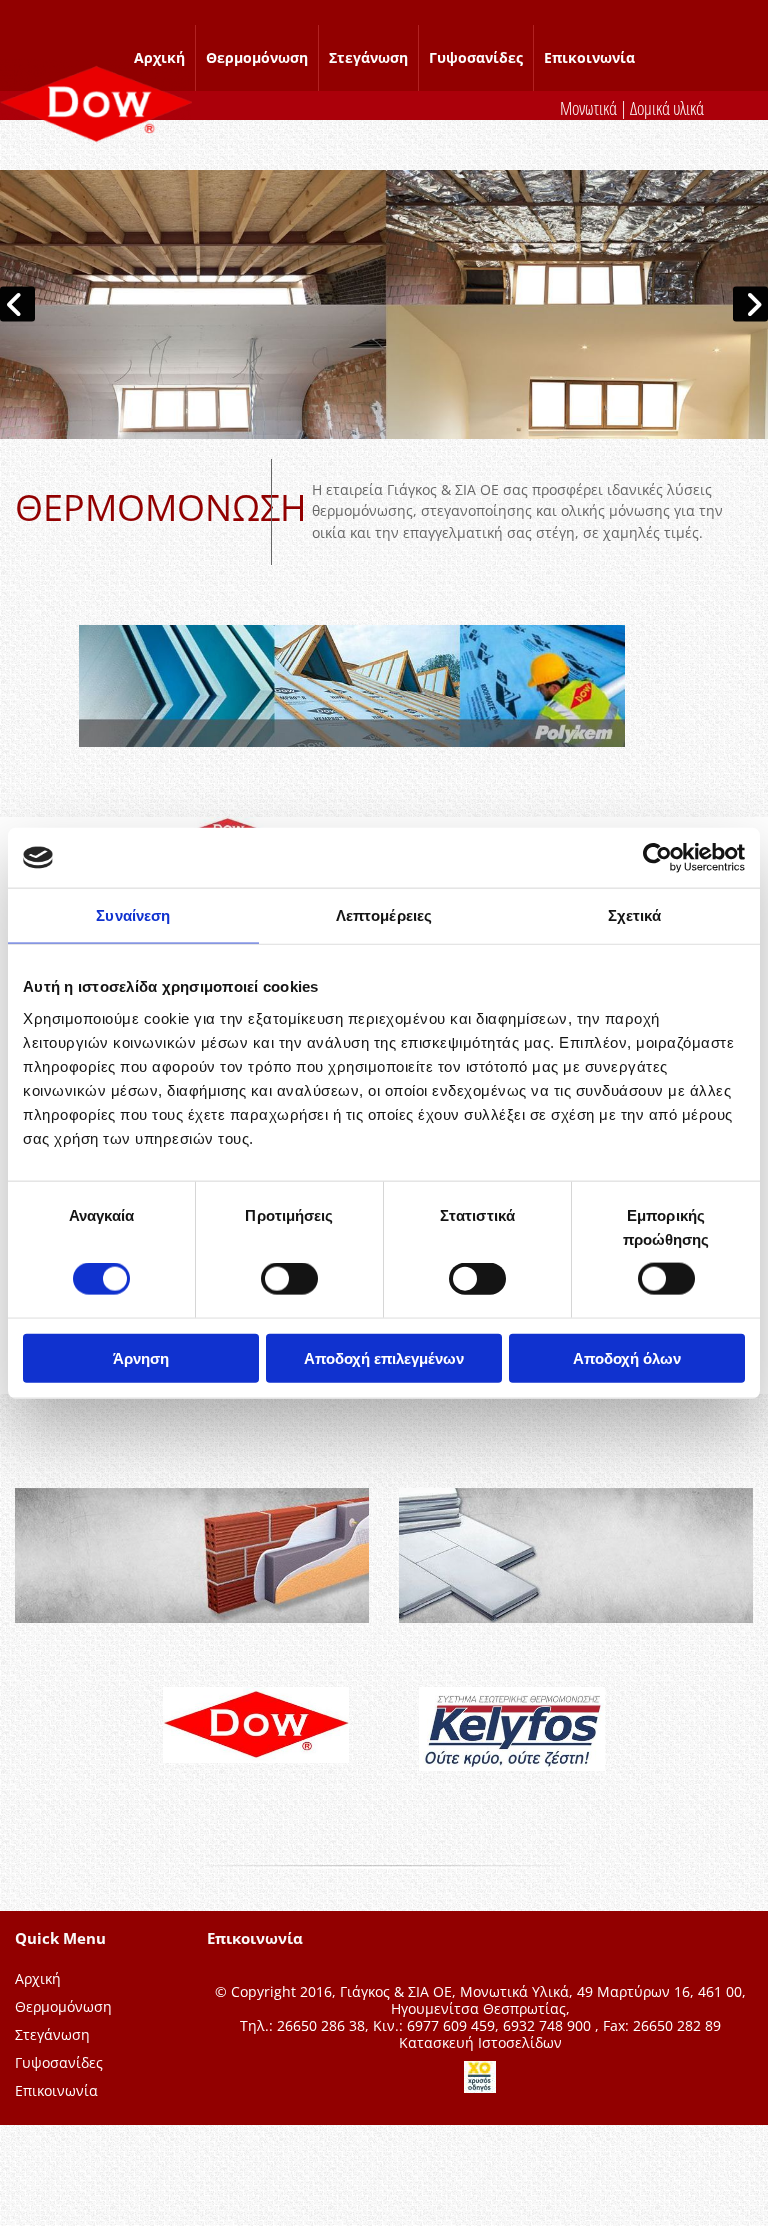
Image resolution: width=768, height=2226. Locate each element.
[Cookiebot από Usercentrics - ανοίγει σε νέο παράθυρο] (657, 858)
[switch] (289, 1279)
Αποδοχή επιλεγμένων (384, 1357)
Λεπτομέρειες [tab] (384, 915)
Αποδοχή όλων (627, 1357)
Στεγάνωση (368, 57)
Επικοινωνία (589, 57)
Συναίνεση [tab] (133, 915)
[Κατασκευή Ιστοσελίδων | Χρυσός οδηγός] (480, 2077)
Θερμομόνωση (257, 57)
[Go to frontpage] (96, 103)
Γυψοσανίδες (476, 57)
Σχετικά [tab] (635, 915)
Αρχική (159, 57)
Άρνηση (141, 1357)
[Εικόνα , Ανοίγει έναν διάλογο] (384, 304)
